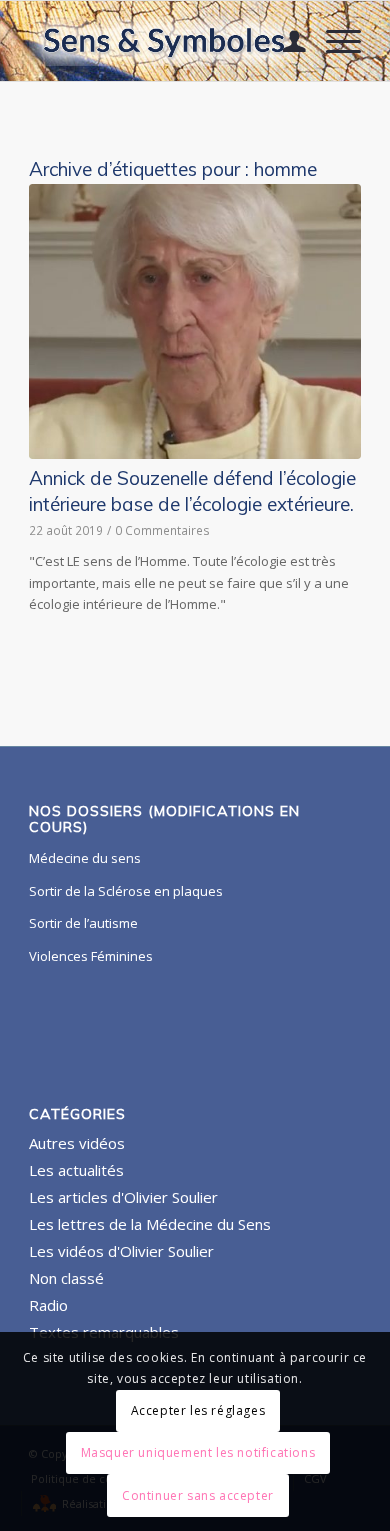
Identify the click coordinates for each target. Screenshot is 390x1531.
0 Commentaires (162, 530)
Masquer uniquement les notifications (198, 1452)
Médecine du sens (85, 858)
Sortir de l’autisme (83, 923)
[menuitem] (284, 41)
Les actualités (76, 1170)
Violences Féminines (91, 956)
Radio (48, 1305)
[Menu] (333, 41)
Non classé (66, 1278)
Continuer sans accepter (198, 1495)
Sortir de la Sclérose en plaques (126, 891)
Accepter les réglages (198, 1410)
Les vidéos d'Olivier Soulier (121, 1251)
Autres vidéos (77, 1143)
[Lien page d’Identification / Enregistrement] (284, 41)
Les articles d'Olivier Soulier (123, 1197)
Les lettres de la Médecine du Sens (150, 1224)
